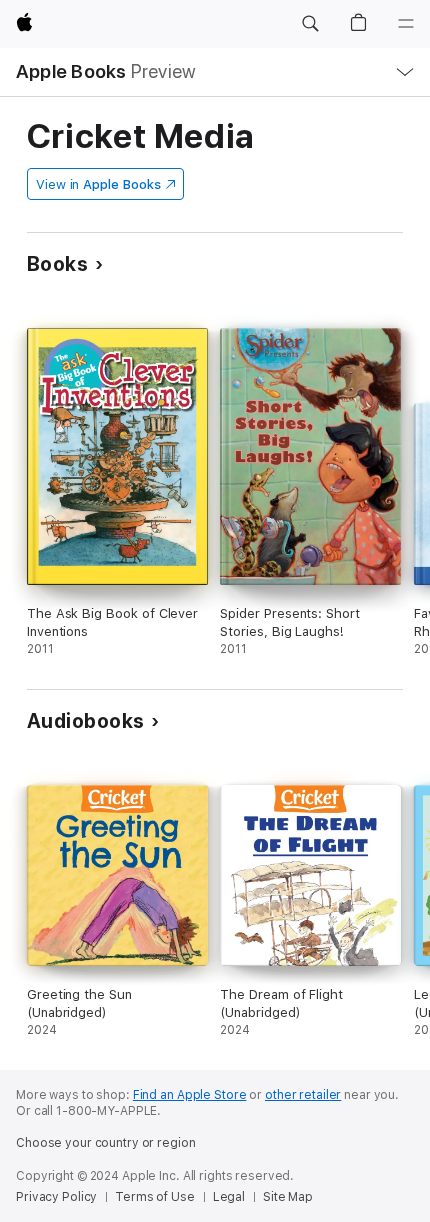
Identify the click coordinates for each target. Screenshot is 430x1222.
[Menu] (406, 24)
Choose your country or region (106, 1143)
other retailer (303, 1095)
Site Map (288, 1197)
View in (98, 184)
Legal (229, 1197)
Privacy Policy (56, 1197)
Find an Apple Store (190, 1095)
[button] (310, 24)
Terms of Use (155, 1197)
